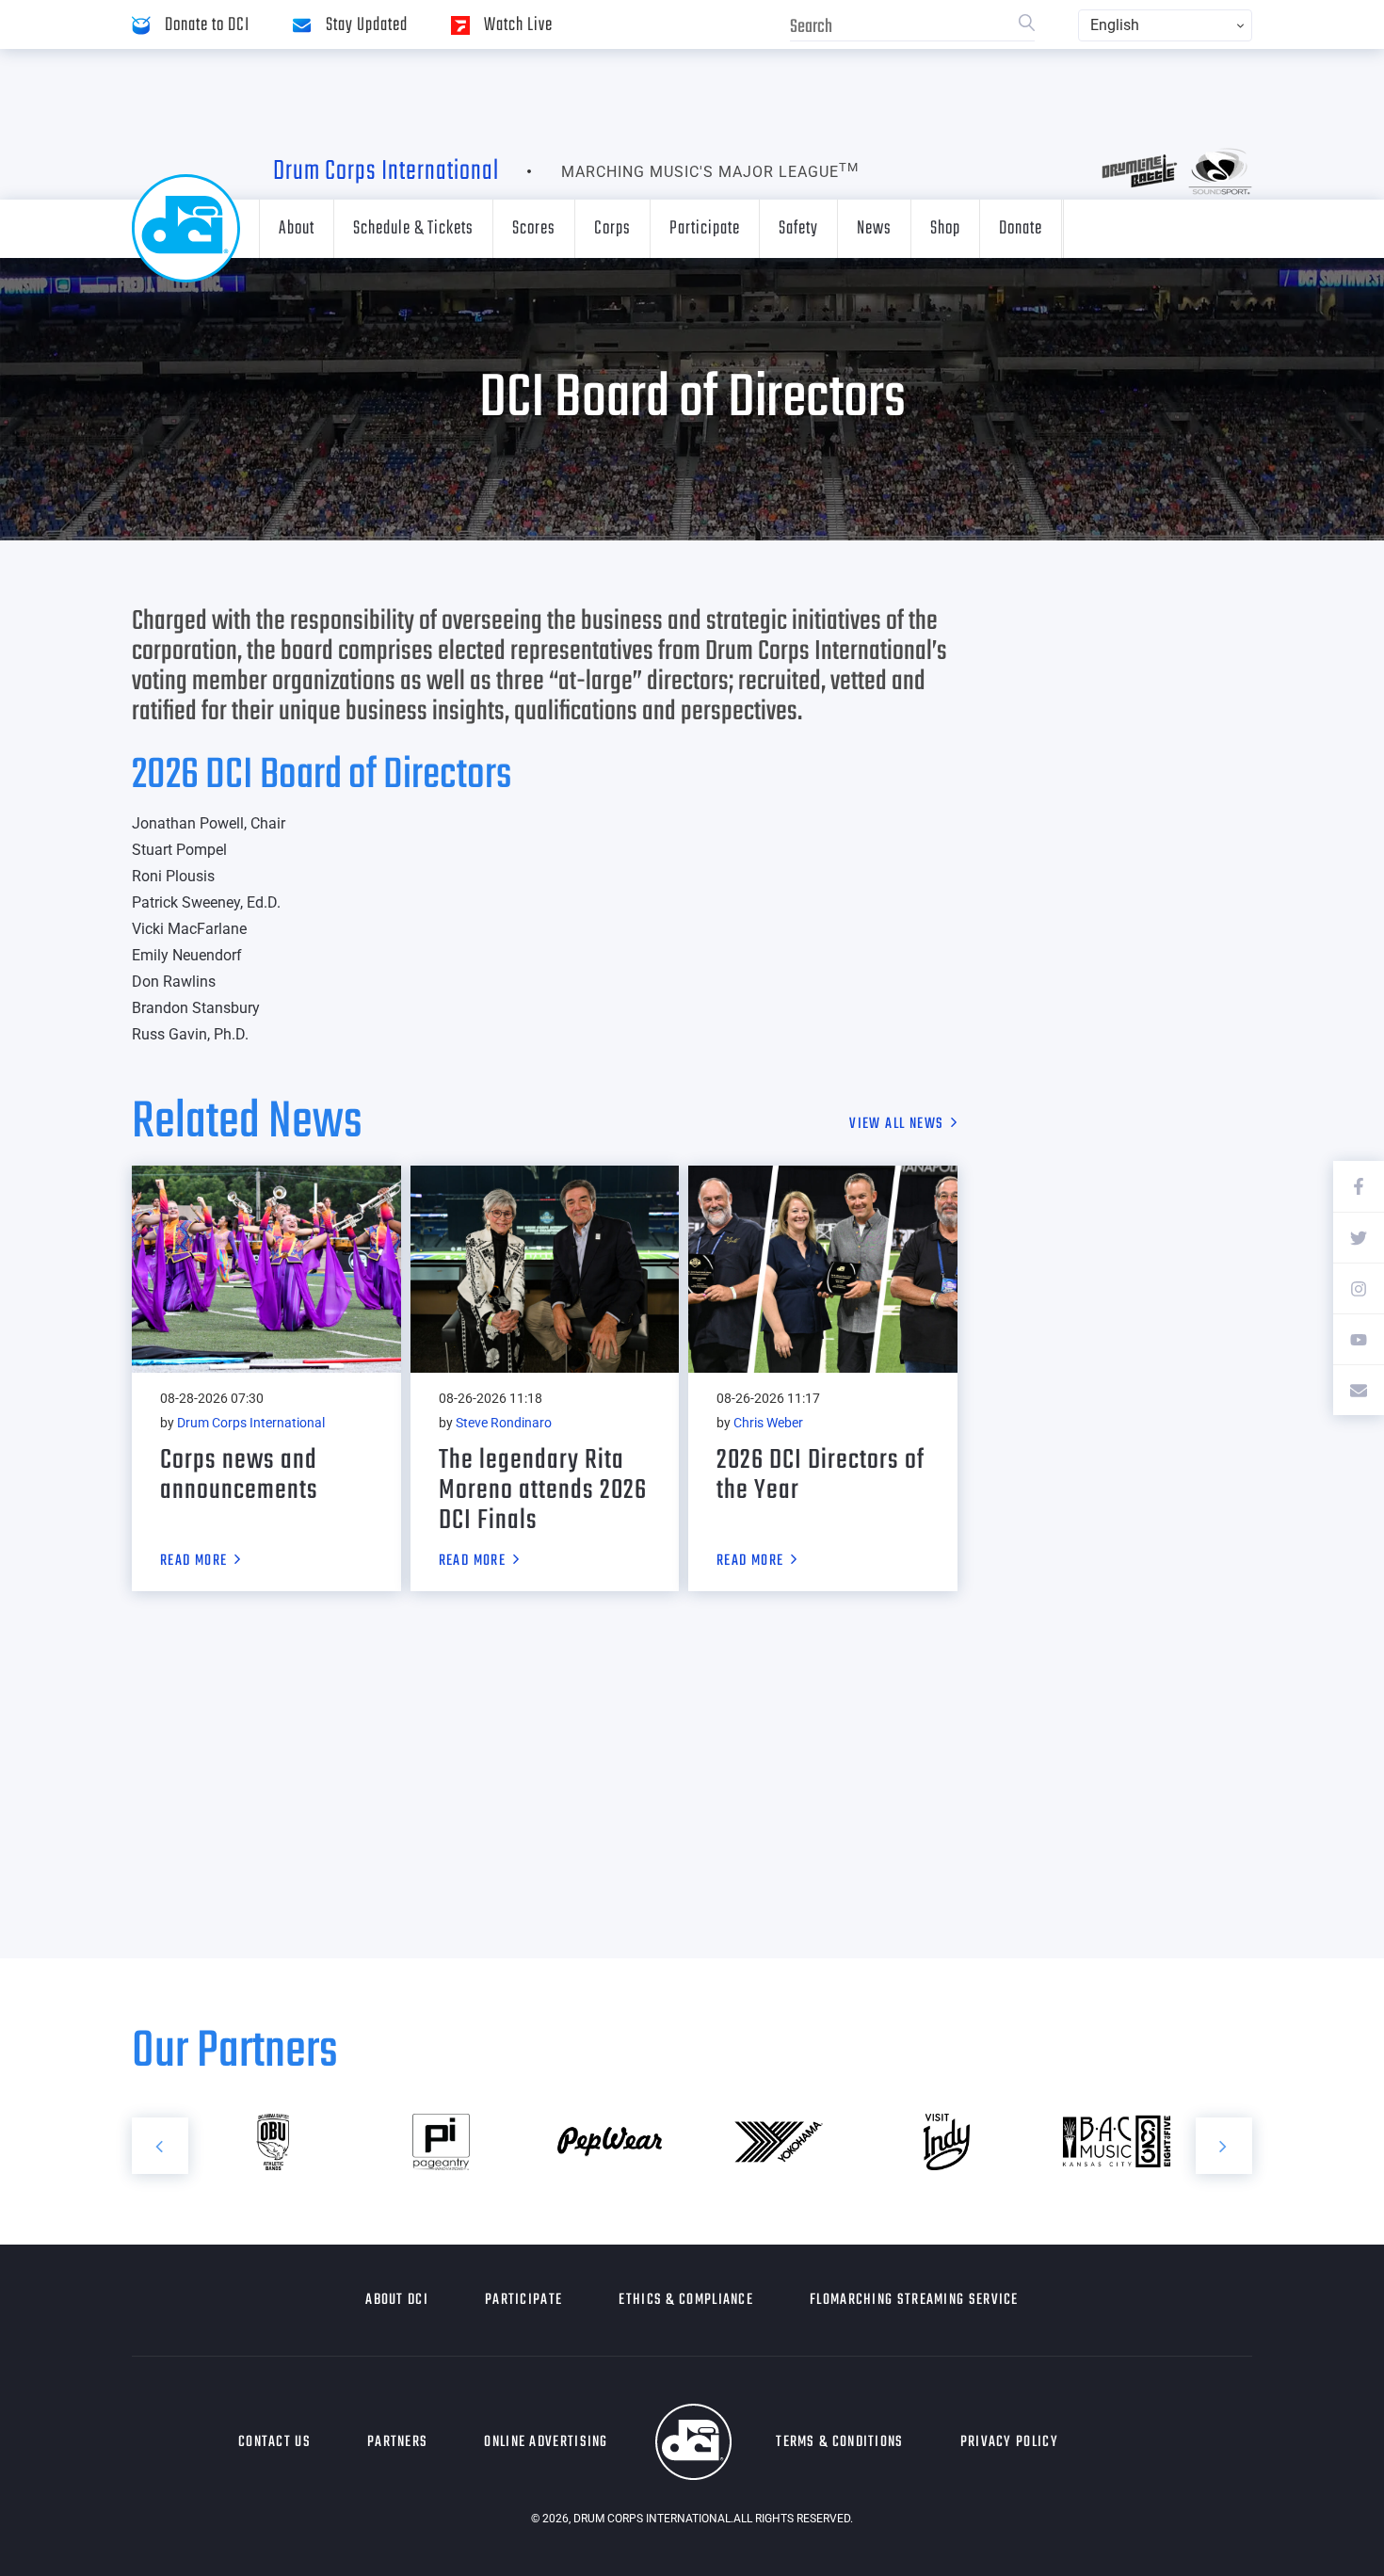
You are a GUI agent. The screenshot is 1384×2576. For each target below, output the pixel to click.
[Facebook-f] (1359, 1186)
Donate (1021, 228)
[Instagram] (1359, 1288)
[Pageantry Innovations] (441, 2142)
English (1115, 25)
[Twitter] (1359, 1237)
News (874, 228)
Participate (705, 228)
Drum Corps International (386, 171)
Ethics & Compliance (686, 2300)
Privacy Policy (1009, 2442)
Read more (194, 1562)
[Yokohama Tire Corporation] (778, 2142)
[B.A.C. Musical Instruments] (1115, 2142)
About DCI (397, 2300)
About (297, 228)
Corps (612, 228)
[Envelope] (1359, 1390)
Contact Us (274, 2442)
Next (1224, 2146)
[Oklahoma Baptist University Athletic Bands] (273, 2142)
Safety (798, 228)
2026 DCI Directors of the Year (821, 1475)
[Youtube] (1359, 1339)
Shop (945, 228)
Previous (160, 2146)
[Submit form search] (1027, 25)
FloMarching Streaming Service (914, 2300)
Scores (534, 228)
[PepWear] (610, 2142)
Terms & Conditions (839, 2442)
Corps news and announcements (239, 1475)
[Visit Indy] (947, 2142)
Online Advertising (546, 2442)
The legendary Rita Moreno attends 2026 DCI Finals (543, 1490)
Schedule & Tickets (413, 228)
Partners (397, 2442)
